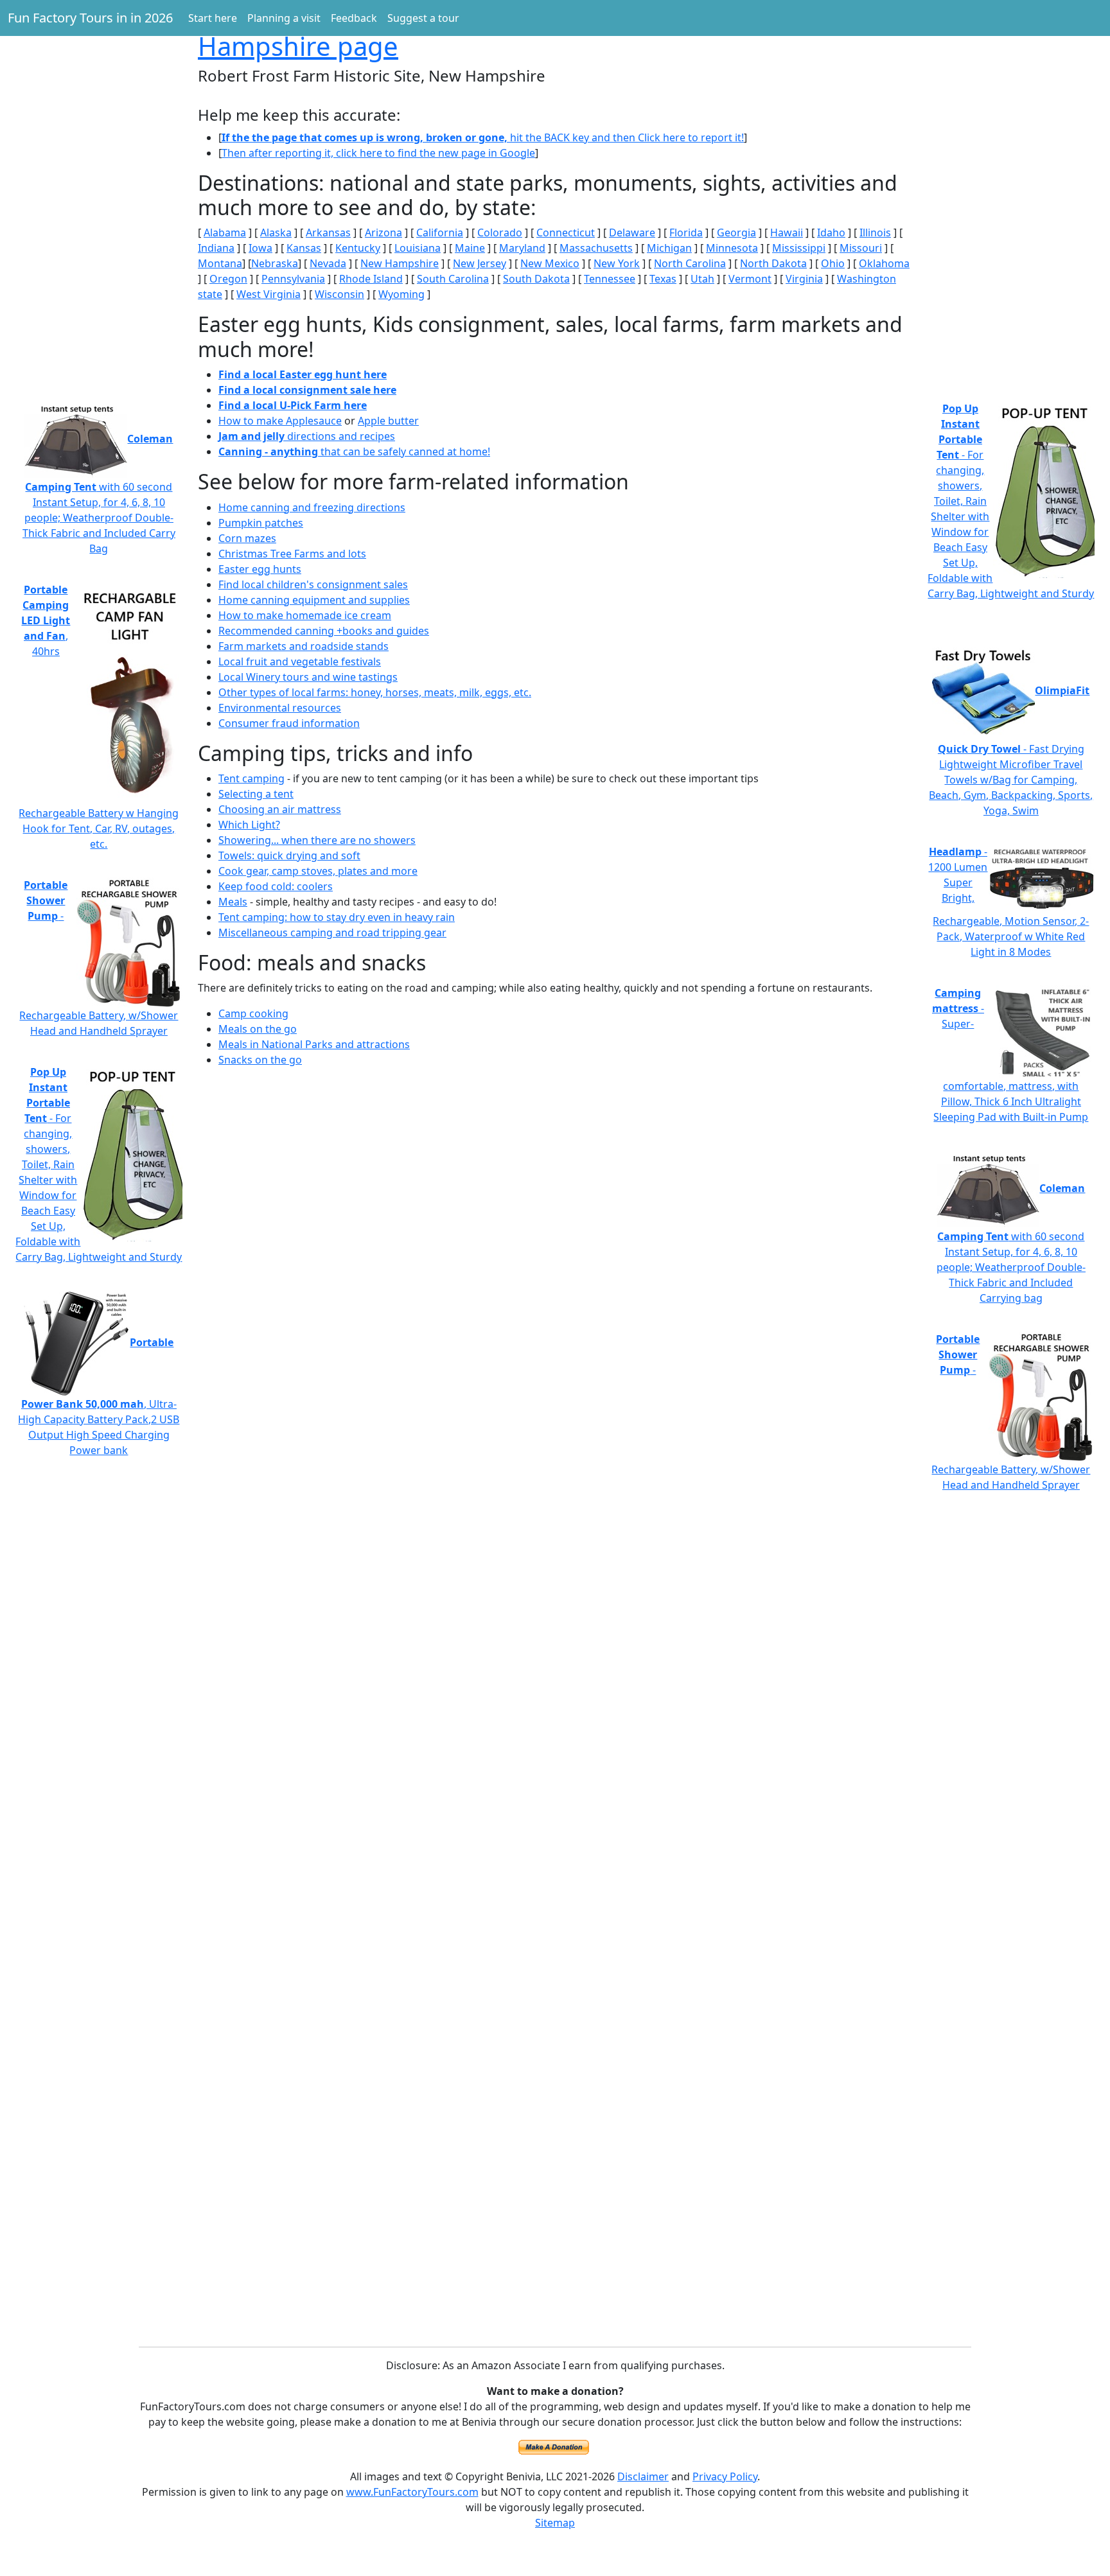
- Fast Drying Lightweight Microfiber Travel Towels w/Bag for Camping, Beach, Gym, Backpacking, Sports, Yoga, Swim (1011, 750)
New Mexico (550, 263)
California (440, 232)
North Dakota (773, 263)
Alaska (276, 232)
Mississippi (799, 248)
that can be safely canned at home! (354, 451)
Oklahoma (884, 263)
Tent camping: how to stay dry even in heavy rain (337, 917)
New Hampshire (400, 263)
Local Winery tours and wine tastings (308, 677)
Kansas (304, 248)
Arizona (383, 232)
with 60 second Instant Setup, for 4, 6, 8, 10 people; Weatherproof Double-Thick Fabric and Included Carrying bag (1011, 1243)
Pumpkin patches (261, 523)
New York (617, 263)
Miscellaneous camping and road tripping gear (332, 933)
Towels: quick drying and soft (289, 855)
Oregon (228, 279)
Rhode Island (371, 279)
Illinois (875, 232)
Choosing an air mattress (280, 809)
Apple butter (388, 421)
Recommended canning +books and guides (324, 631)
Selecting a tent (256, 794)
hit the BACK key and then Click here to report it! (483, 137)
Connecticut (566, 232)
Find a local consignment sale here (307, 390)
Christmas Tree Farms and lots (292, 554)
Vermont (750, 279)
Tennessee (610, 279)
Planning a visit (284, 18)
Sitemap (555, 2523)
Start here (213, 18)
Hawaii (787, 232)
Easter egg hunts (260, 569)
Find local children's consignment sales (313, 584)
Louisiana (418, 248)
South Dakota (536, 279)
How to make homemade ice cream (305, 615)
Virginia (804, 279)
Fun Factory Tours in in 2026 (90, 18)
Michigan (669, 248)
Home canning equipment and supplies (314, 600)
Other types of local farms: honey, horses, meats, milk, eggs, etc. (375, 692)
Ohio (833, 263)
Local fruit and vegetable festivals (300, 662)
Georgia (736, 232)
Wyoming (401, 294)
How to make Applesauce (280, 421)
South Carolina (453, 279)
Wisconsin (339, 294)
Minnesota (732, 248)
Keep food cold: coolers (276, 886)
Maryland (522, 248)
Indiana (216, 248)
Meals (233, 902)
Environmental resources (280, 708)
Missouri (861, 248)
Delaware (632, 232)
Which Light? (249, 825)
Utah (702, 279)
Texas (663, 279)
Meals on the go (258, 1029)
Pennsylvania (293, 279)
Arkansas (328, 232)
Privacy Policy (725, 2476)
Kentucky (358, 248)
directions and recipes (307, 436)
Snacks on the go (260, 1060)
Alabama (225, 232)
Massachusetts (596, 248)
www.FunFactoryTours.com (412, 2492)
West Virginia (269, 294)
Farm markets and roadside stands (304, 646)
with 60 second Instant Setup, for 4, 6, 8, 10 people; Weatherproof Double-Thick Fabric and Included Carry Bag (99, 494)
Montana (220, 263)
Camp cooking (253, 1013)
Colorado (500, 232)
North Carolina (690, 263)
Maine (470, 248)
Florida (686, 232)
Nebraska (275, 263)
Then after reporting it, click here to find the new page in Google (378, 153)
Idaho (831, 232)
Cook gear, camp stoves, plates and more (318, 871)
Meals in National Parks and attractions (314, 1044)
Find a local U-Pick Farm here (293, 405)
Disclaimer (643, 2476)
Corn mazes (247, 538)
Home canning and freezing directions (312, 507)
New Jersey (480, 263)
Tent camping (251, 778)
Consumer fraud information (289, 723)
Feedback (354, 18)
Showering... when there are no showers (317, 840)
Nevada (328, 263)
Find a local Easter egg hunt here (303, 374)
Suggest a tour (423, 18)
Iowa (260, 248)
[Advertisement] (99, 193)
